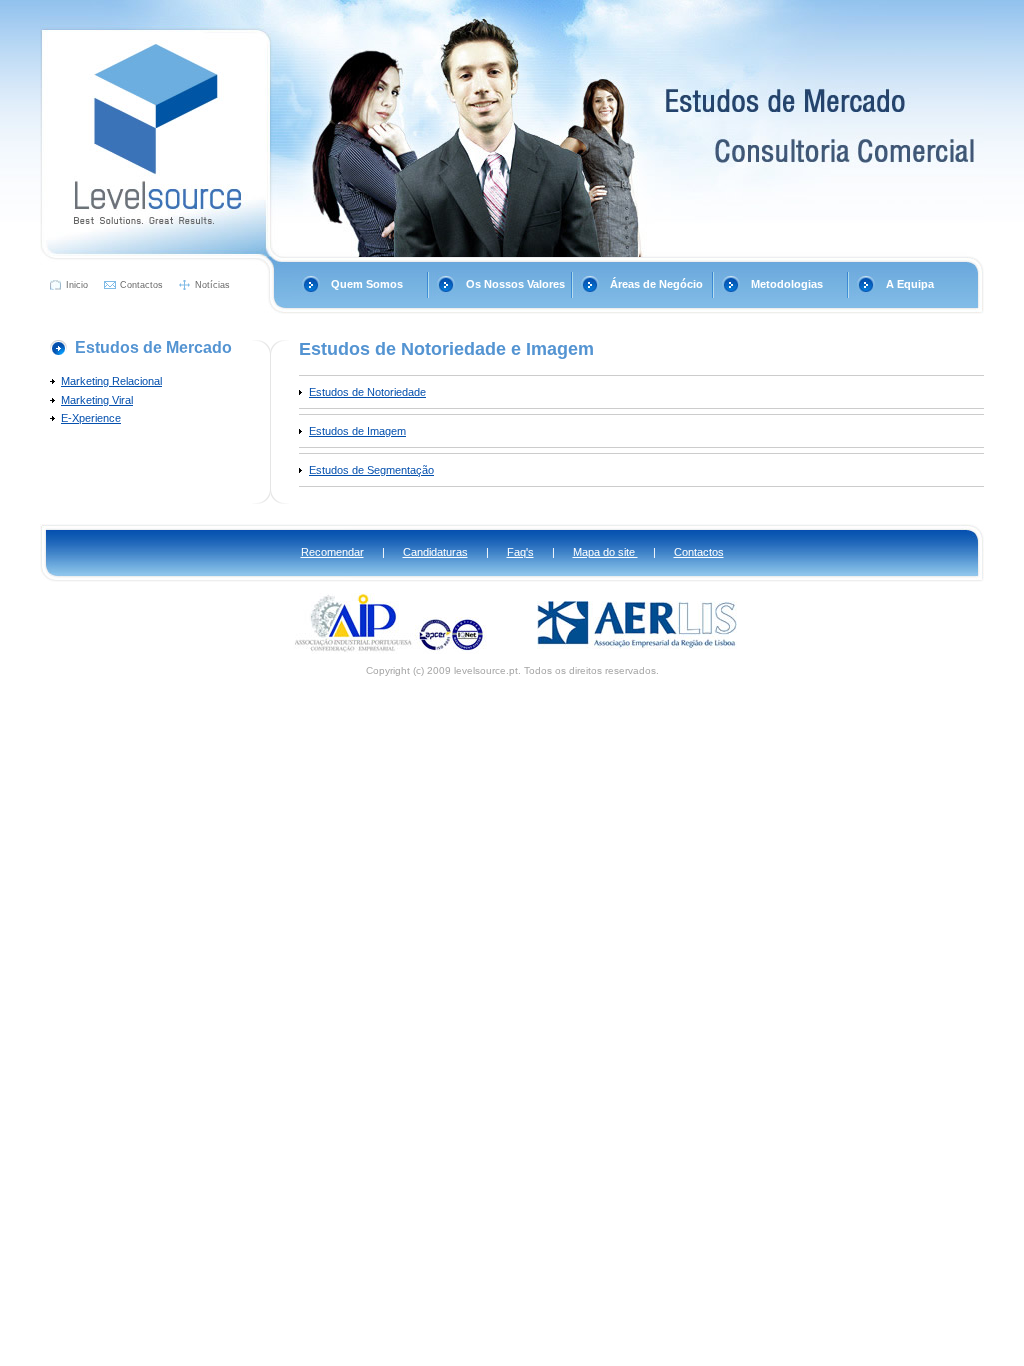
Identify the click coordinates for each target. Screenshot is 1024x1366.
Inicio (77, 285)
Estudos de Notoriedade (367, 392)
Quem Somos (367, 284)
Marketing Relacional (111, 381)
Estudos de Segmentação (371, 470)
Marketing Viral (97, 400)
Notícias (212, 285)
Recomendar (332, 552)
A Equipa (910, 284)
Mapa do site (605, 552)
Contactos (141, 285)
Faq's (520, 552)
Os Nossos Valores (515, 284)
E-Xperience (91, 418)
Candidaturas (435, 552)
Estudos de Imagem (357, 431)
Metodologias (787, 284)
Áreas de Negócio (656, 284)
